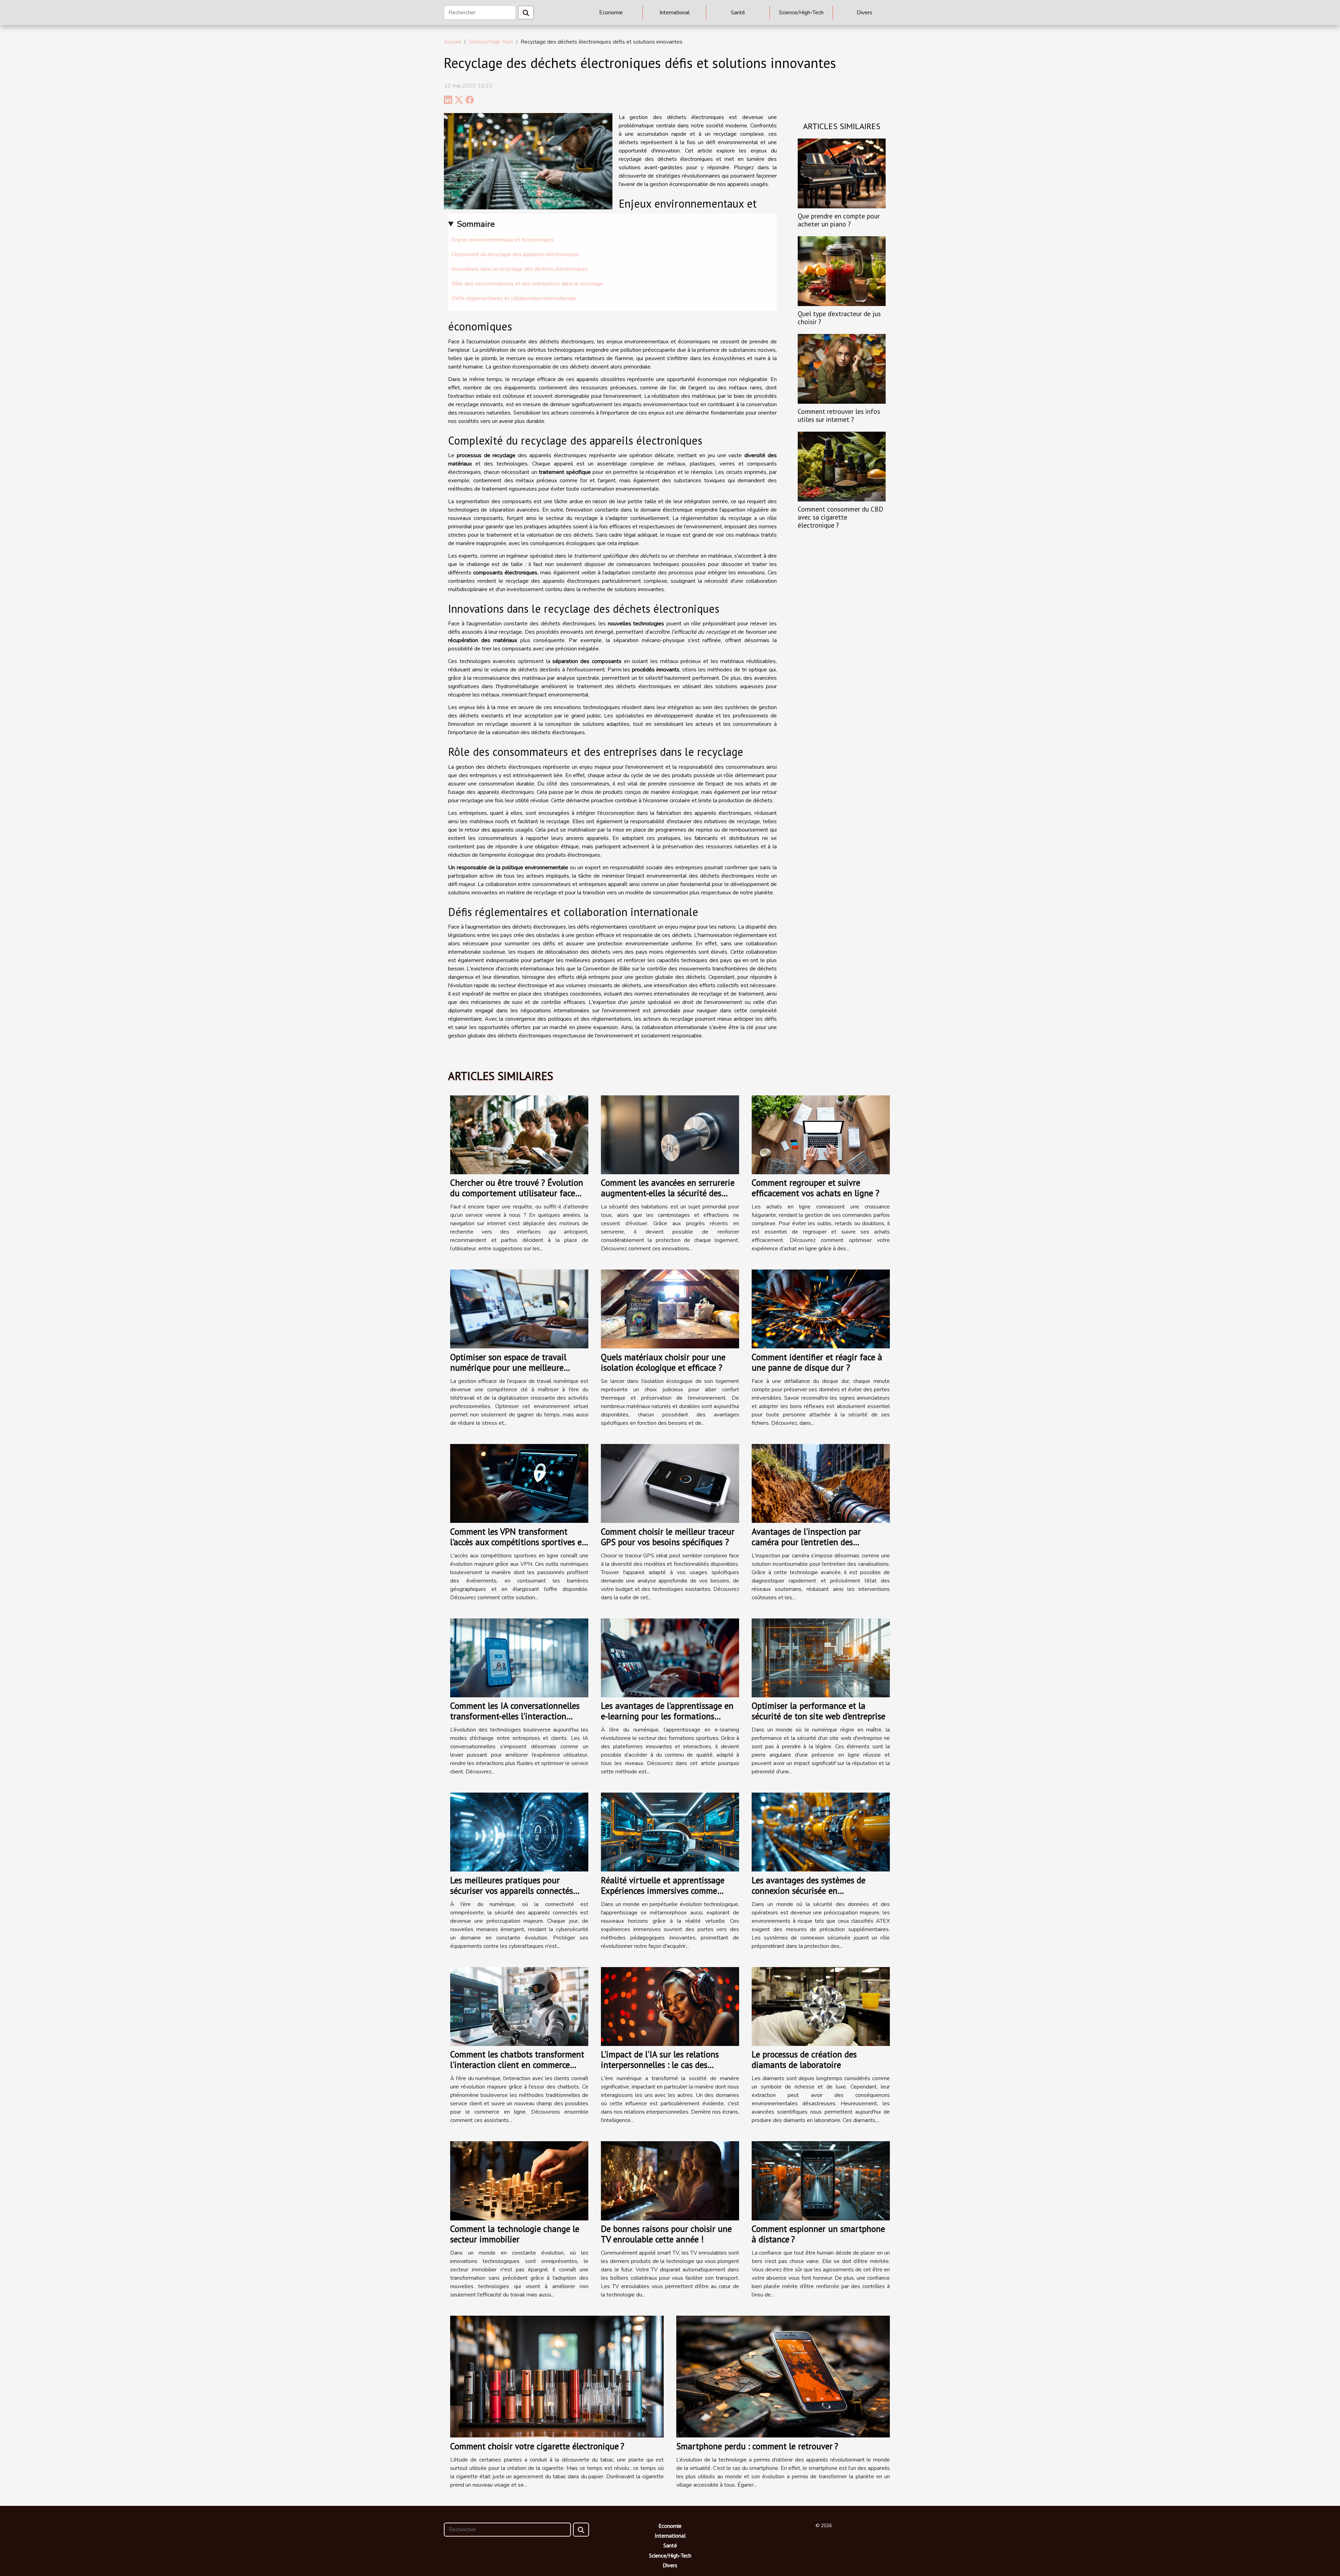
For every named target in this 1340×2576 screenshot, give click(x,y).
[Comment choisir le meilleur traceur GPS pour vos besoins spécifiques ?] (670, 1483)
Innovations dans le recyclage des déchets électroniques (520, 269)
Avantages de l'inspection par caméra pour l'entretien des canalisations (806, 1542)
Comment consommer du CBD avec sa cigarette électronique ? (840, 517)
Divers (865, 13)
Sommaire (476, 224)
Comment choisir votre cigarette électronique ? (537, 2446)
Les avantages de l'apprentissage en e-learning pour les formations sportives (667, 1716)
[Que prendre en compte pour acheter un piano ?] (842, 173)
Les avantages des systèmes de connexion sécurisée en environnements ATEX (809, 1891)
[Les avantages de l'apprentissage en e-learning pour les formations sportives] (670, 1658)
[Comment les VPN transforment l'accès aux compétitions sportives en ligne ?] (519, 1483)
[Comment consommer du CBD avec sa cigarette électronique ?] (842, 466)
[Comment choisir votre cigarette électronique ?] (557, 2376)
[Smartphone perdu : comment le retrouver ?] (783, 2376)
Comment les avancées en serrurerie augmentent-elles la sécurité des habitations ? (668, 1193)
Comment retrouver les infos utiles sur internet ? (839, 415)
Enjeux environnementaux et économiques (503, 240)
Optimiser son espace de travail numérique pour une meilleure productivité (508, 1368)
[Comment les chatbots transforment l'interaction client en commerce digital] (519, 2006)
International (675, 13)
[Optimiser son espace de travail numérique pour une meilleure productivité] (519, 1309)
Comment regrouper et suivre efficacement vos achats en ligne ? (816, 1188)
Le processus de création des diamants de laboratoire (804, 2060)
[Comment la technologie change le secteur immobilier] (519, 2180)
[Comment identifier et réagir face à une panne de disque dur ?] (821, 1309)
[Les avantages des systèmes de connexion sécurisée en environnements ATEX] (821, 1832)
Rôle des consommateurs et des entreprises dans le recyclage (527, 284)
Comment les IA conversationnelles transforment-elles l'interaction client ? (515, 1716)
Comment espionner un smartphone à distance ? (818, 2234)
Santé (738, 13)
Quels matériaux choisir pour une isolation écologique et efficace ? (663, 1362)
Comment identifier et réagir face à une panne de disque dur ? (817, 1362)
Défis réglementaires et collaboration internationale (514, 298)
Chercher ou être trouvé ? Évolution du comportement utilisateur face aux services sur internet (517, 1193)
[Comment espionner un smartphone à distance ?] (821, 2180)
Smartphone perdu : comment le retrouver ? (757, 2446)
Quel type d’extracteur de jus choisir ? (839, 318)
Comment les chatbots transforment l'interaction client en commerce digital (517, 2065)
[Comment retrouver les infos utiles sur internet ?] (842, 368)
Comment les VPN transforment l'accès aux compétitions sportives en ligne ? (518, 1542)
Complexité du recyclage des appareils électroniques (515, 254)
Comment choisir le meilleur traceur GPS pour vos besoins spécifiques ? (668, 1537)
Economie (611, 13)
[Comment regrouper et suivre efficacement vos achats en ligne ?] (821, 1134)
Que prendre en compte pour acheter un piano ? (839, 220)
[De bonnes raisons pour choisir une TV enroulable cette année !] (670, 2180)
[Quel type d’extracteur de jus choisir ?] (842, 271)
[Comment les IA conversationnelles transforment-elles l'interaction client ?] (519, 1658)
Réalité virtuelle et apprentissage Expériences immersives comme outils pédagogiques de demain (663, 1891)
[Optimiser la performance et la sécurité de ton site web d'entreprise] (821, 1658)
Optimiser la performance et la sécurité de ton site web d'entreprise (818, 1711)
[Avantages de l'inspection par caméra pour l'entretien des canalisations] (821, 1483)
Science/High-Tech (801, 13)
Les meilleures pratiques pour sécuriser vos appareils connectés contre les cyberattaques (512, 1891)
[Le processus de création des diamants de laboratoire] (821, 2006)
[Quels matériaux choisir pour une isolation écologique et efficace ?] (670, 1309)
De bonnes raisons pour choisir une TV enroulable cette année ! (666, 2234)
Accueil (453, 42)
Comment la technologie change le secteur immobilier (515, 2234)
